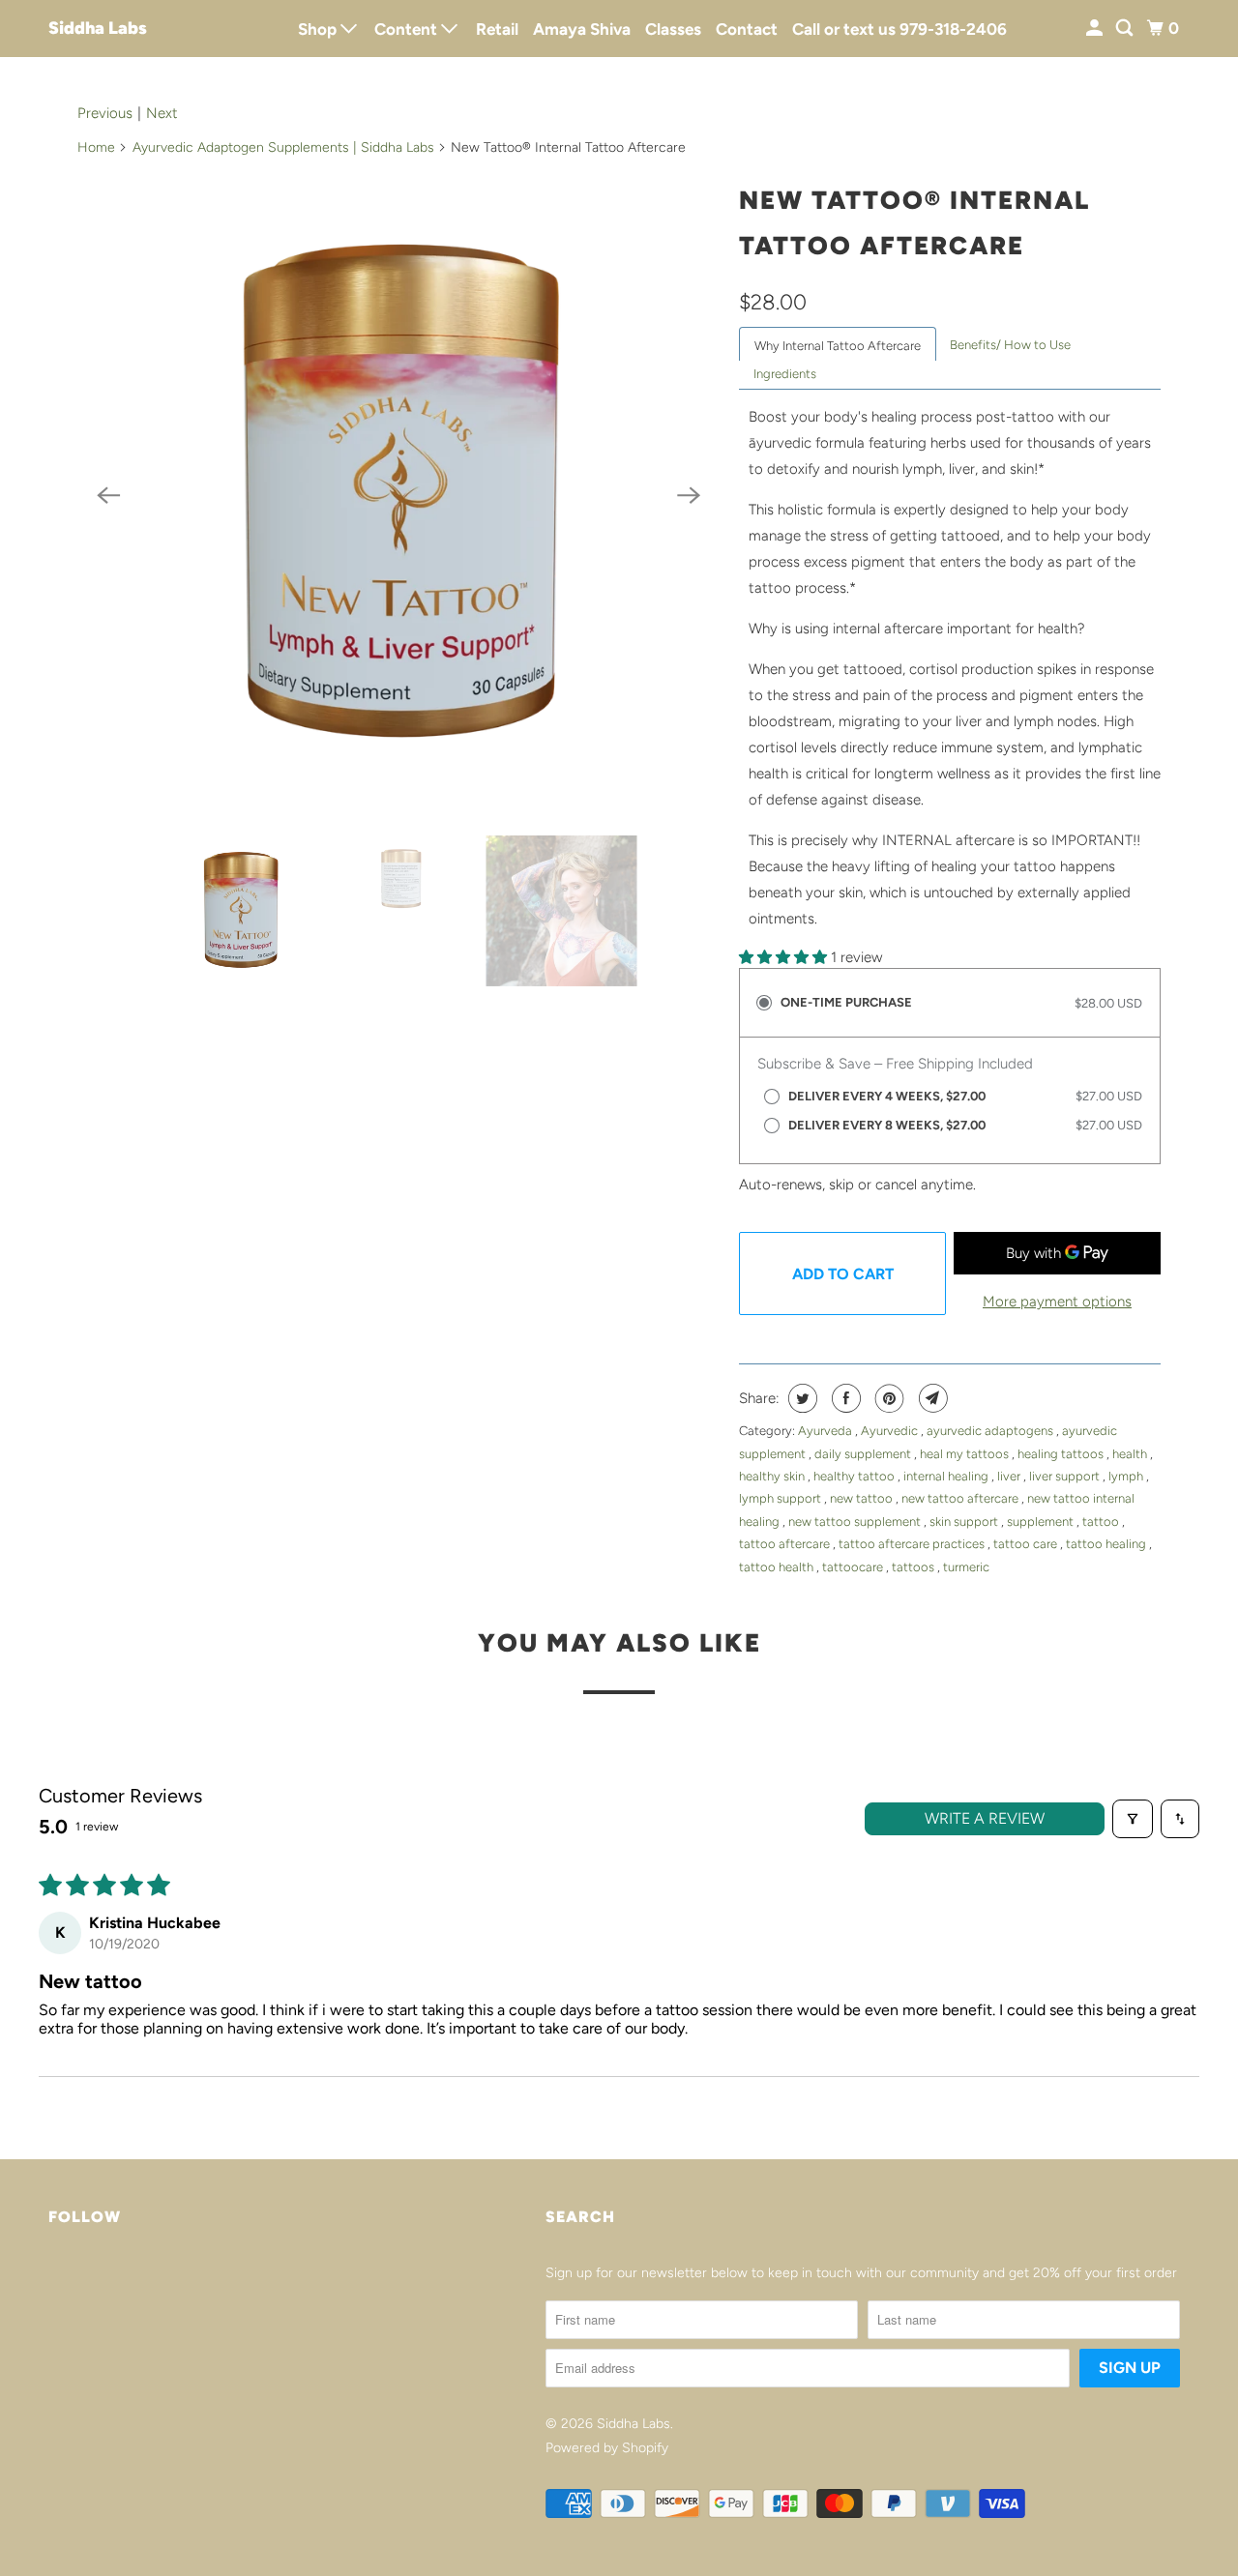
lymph (1127, 1476)
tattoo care (1027, 1544)
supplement (1042, 1522)
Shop (319, 29)
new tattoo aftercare (961, 1498)
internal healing (947, 1476)
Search (580, 2217)
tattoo (1102, 1522)
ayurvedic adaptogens (991, 1431)
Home (96, 147)
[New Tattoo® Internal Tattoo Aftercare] (398, 495)
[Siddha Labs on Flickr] (53, 2280)
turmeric (966, 1567)
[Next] (689, 495)
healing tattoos (1062, 1454)
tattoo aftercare (786, 1544)
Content (408, 29)
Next (162, 113)
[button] (785, 957)
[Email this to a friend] (931, 1398)
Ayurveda (826, 1431)
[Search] (1126, 29)
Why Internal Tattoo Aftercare (838, 346)
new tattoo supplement (856, 1522)
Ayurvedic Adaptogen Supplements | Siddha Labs (283, 147)
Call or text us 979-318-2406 (899, 29)
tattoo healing (1107, 1544)
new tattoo (863, 1498)
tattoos (914, 1567)
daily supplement (864, 1454)
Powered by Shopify (607, 2448)
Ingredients (785, 374)
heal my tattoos (966, 1454)
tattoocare (854, 1567)
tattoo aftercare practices (913, 1544)
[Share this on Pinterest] (887, 1398)
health (1131, 1454)
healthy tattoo (855, 1476)
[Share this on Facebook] (844, 1398)
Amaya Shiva (582, 29)
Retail (497, 29)
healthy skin (773, 1476)
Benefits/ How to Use (1010, 345)
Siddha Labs (98, 28)
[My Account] (1096, 29)
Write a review (985, 1818)
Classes (673, 29)
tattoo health (778, 1567)
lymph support (781, 1498)
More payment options (1057, 1302)
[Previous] (108, 495)
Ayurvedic (891, 1431)
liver (1010, 1476)
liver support (1066, 1476)
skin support (965, 1522)
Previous (105, 113)
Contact (747, 29)
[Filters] (1133, 1819)
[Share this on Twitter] (800, 1398)
